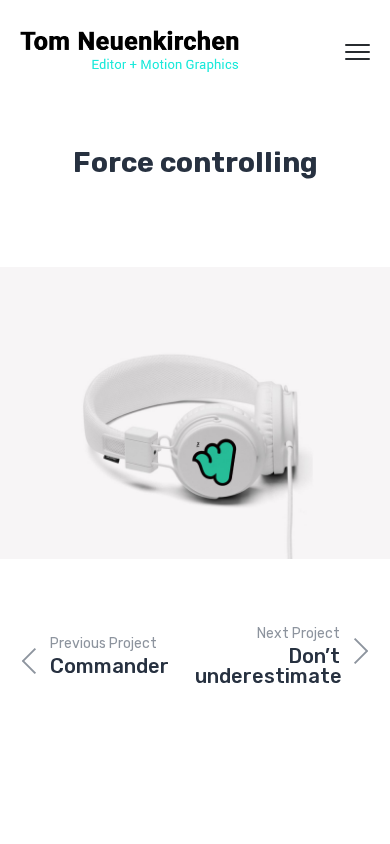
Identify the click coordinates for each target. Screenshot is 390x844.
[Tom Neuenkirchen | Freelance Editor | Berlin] (130, 52)
